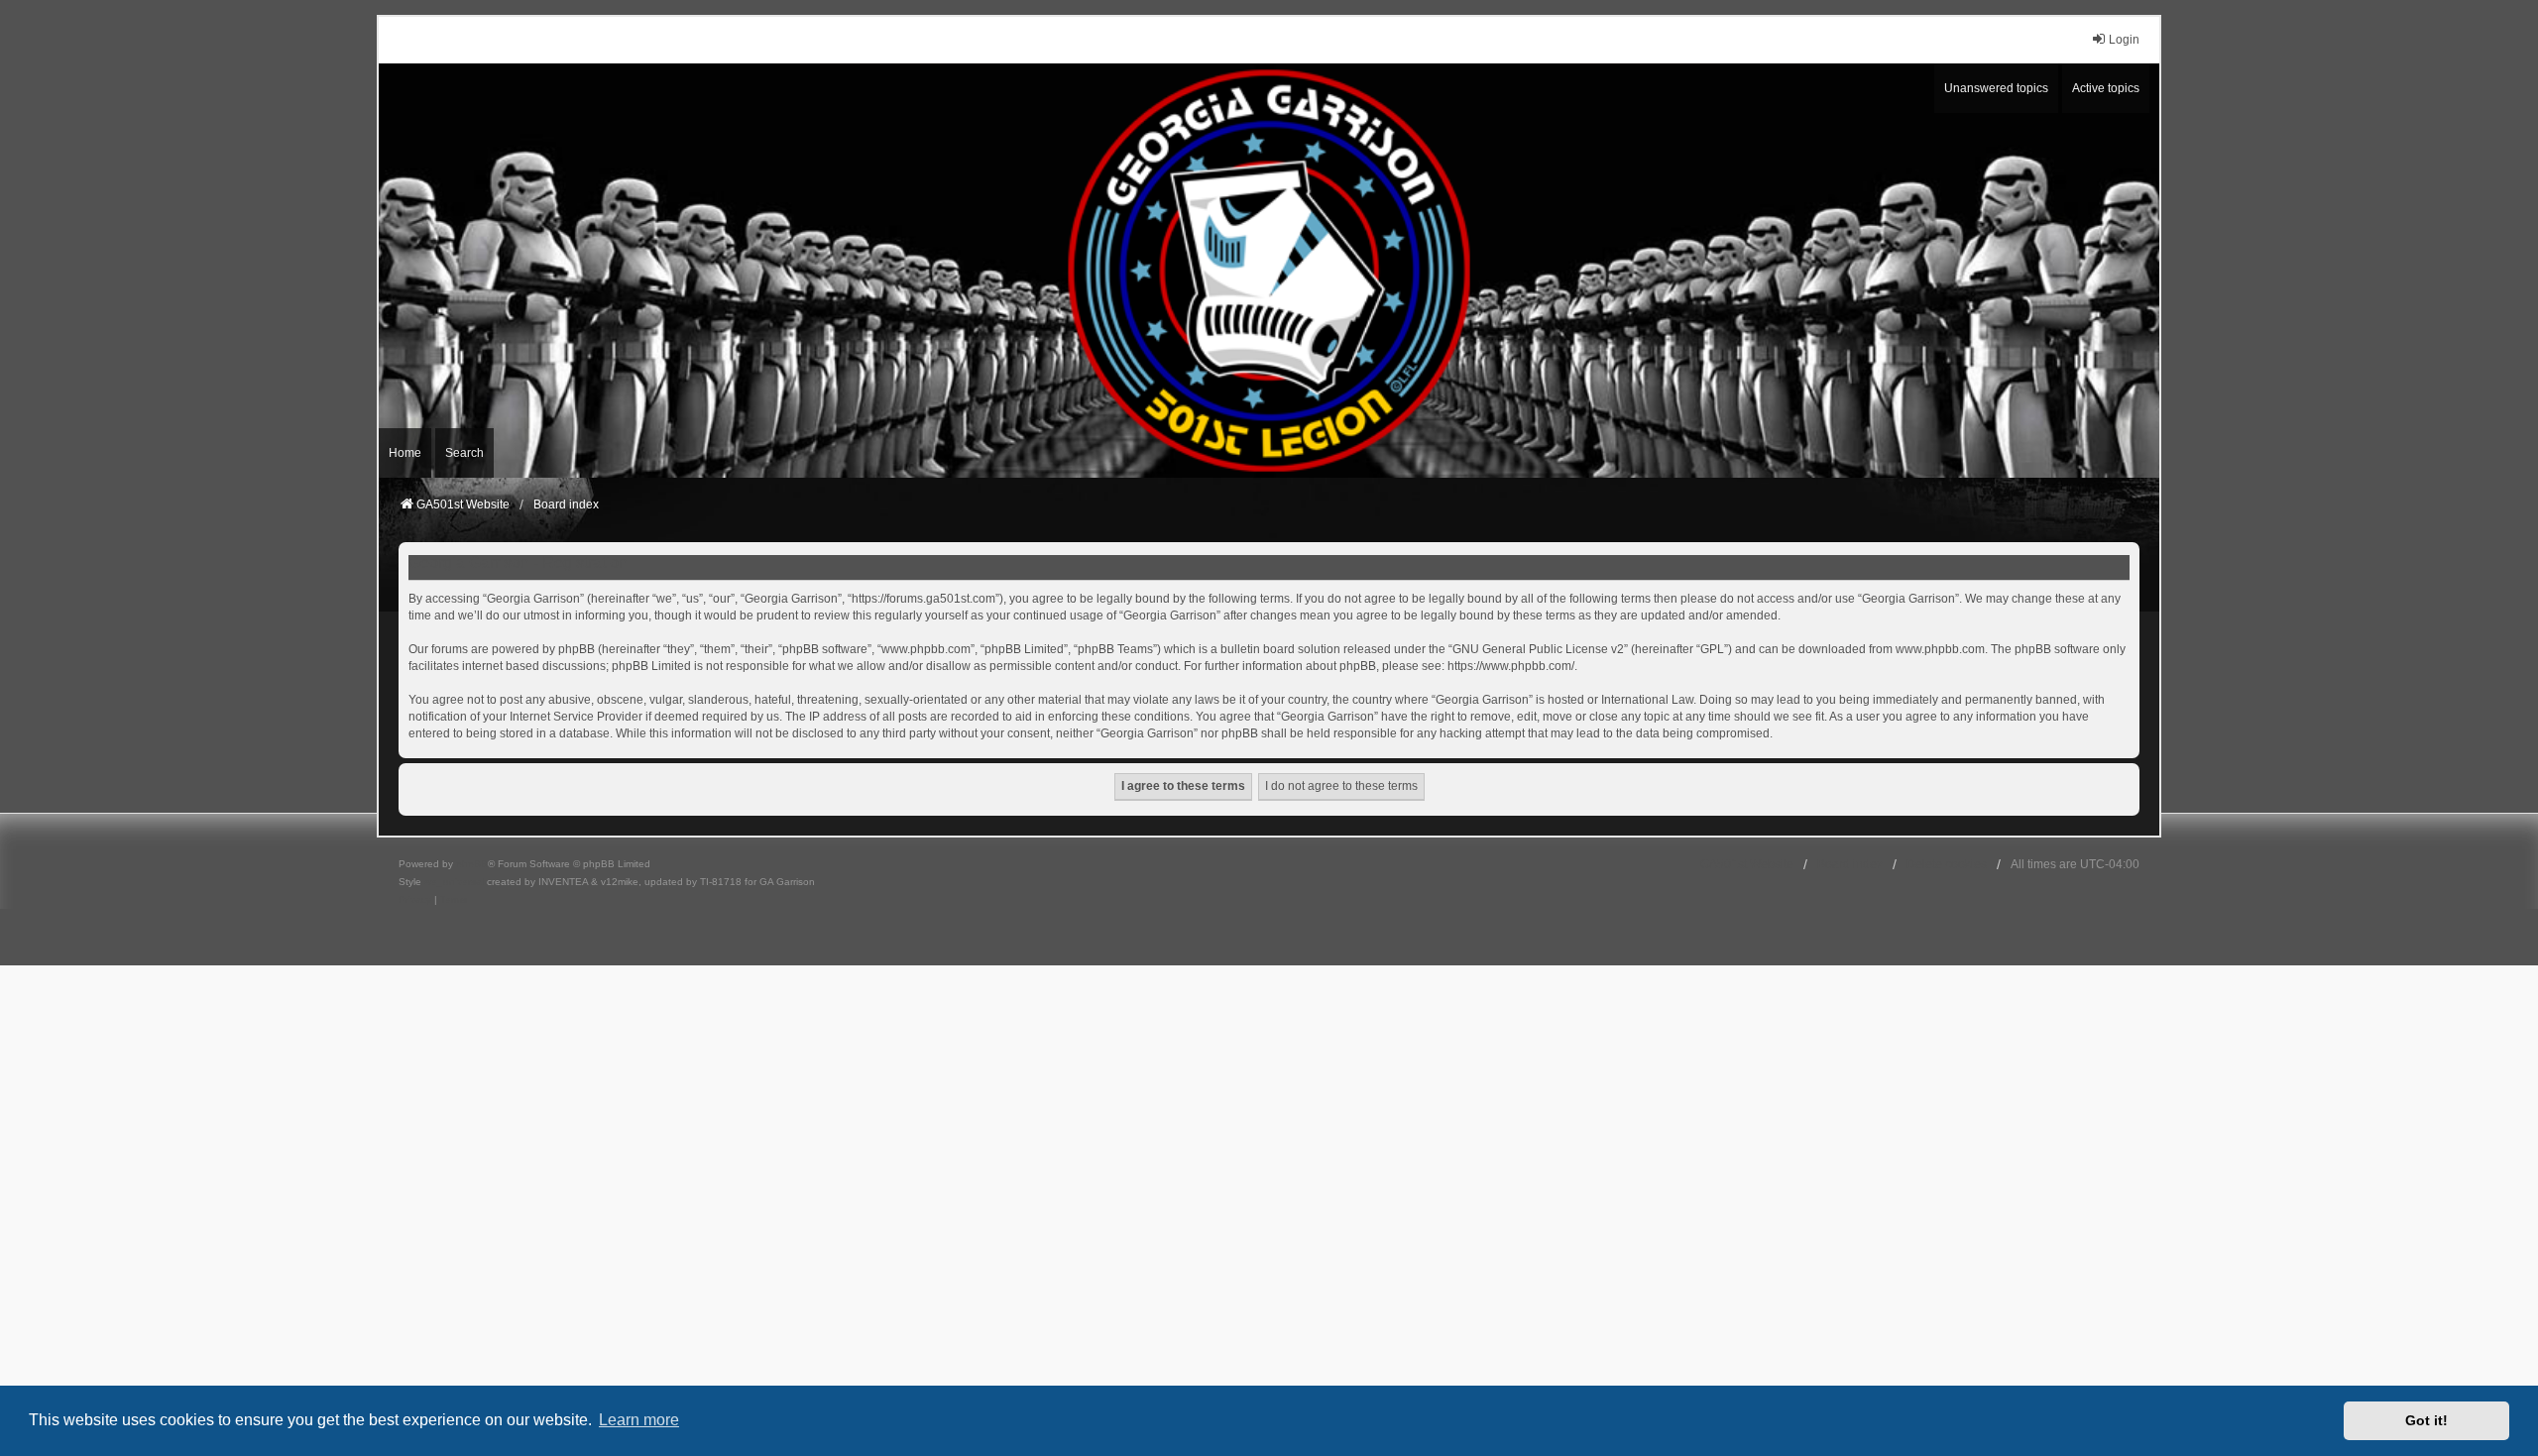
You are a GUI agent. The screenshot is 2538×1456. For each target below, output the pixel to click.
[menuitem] (415, 900)
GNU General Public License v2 (1538, 649)
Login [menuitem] (2124, 40)
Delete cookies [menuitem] (1947, 864)
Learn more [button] (639, 1420)
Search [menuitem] (464, 453)
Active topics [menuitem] (2106, 88)
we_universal (454, 882)
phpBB (472, 864)
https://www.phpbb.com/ (1511, 666)
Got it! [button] (2426, 1420)
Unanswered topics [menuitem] (1996, 88)
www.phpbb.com (1940, 649)
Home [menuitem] (405, 453)
